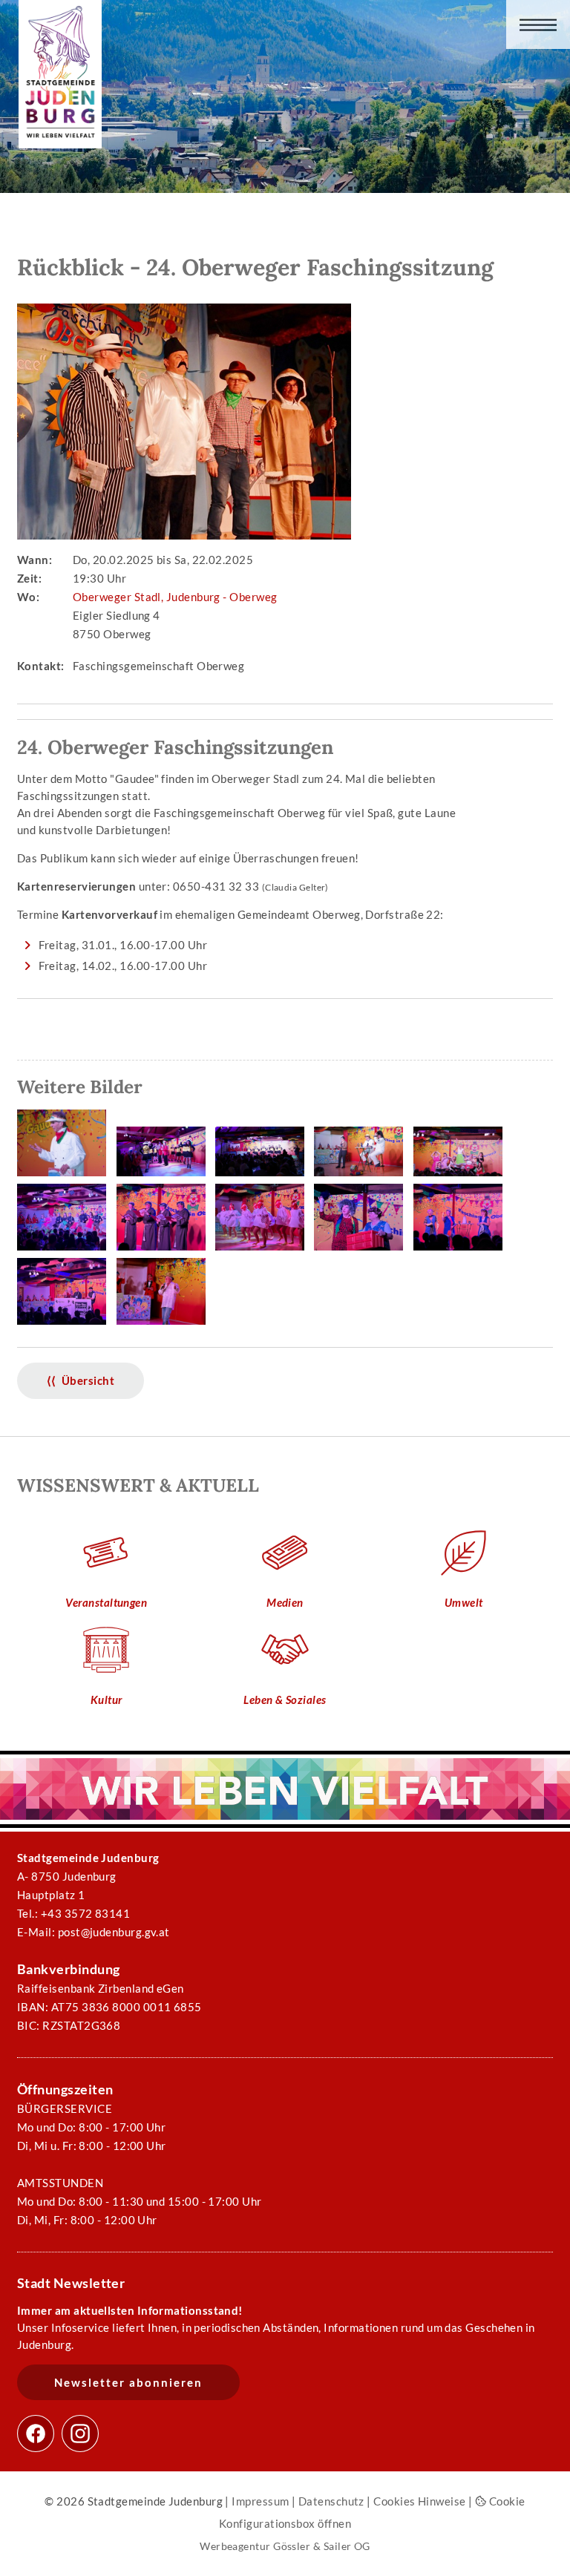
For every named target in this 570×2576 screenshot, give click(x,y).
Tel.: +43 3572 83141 (73, 1913)
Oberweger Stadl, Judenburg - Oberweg (175, 597)
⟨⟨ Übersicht (81, 1380)
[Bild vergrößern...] (65, 1177)
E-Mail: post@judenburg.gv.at (94, 1932)
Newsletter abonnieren (128, 2382)
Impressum (260, 2501)
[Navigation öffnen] (538, 24)
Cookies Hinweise (419, 2501)
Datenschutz (331, 2501)
